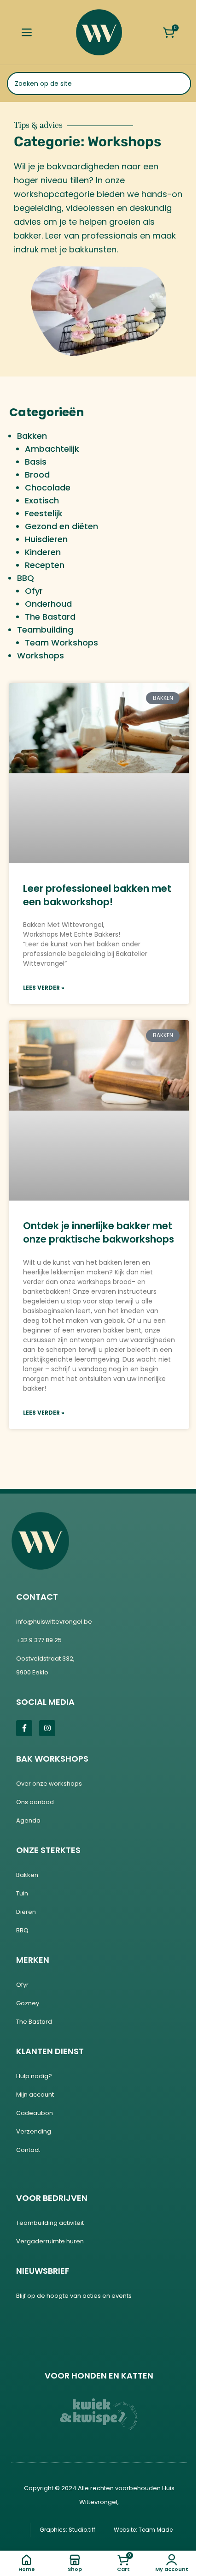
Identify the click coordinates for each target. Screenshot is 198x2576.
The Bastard (50, 617)
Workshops (41, 655)
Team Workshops (61, 643)
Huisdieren (46, 539)
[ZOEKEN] (180, 84)
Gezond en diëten (61, 526)
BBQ (26, 578)
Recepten (45, 565)
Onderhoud (48, 604)
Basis (36, 462)
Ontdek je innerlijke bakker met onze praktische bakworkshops (99, 1232)
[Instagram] (47, 1728)
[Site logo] (99, 32)
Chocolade (48, 487)
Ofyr (34, 591)
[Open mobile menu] (26, 32)
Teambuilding (45, 630)
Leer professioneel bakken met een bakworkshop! (97, 895)
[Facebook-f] (24, 1728)
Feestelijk (44, 513)
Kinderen (43, 552)
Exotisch (42, 500)
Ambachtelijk (52, 449)
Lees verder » (44, 988)
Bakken (32, 436)
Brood (37, 475)
